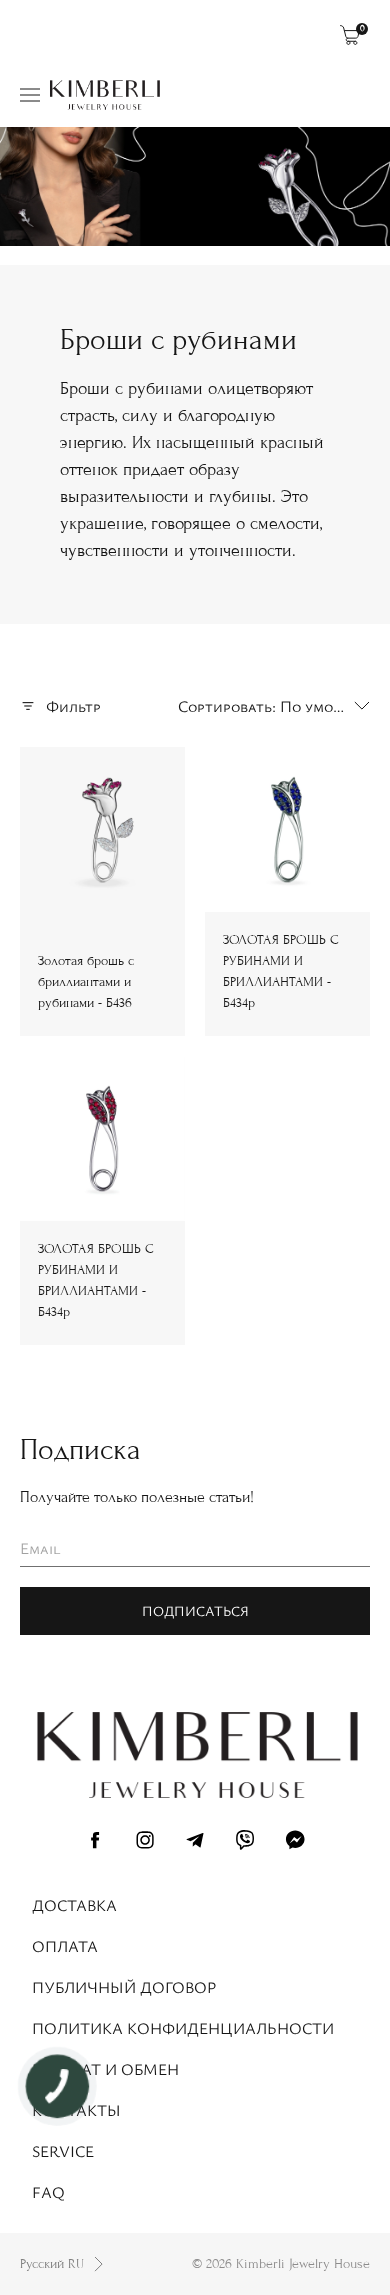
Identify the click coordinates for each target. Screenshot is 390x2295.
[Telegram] (195, 1843)
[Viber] (245, 1843)
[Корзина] (350, 35)
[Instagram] (145, 1843)
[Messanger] (295, 1843)
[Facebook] (95, 1843)
